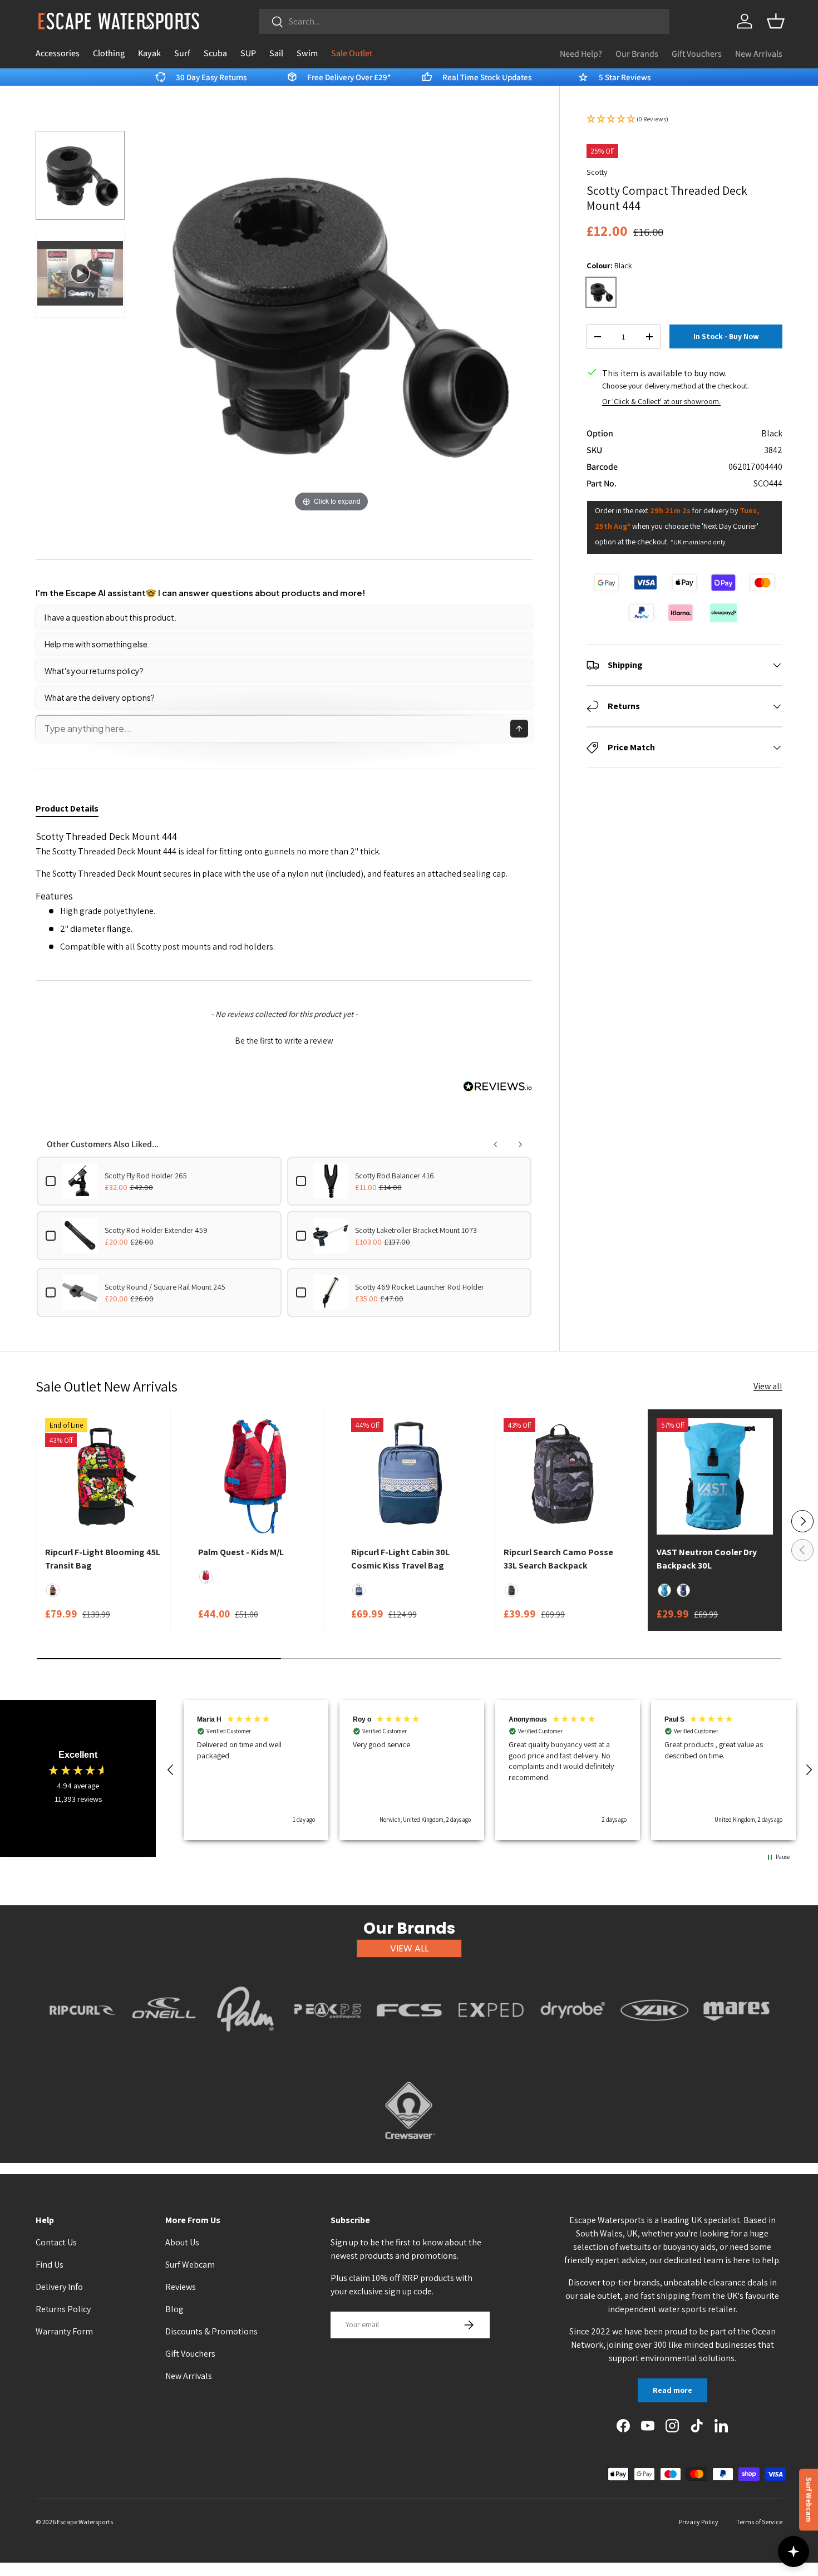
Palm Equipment (246, 2046)
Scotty (597, 172)
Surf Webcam (190, 2265)
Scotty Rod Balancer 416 (395, 1176)
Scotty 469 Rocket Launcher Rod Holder (420, 1287)
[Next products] (520, 1144)
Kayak (149, 53)
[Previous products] (496, 1144)
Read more (672, 2390)
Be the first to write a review (284, 1041)
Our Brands (637, 54)
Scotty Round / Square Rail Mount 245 (165, 1287)
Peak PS (327, 2046)
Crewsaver (409, 2146)
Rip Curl (82, 2046)
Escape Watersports (85, 2522)
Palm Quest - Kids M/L (241, 1552)
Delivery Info (59, 2287)
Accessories (58, 53)
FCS (409, 2046)
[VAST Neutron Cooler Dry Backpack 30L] (715, 1476)
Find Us (50, 2265)
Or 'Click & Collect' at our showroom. (661, 401)
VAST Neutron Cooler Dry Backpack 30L (707, 1559)
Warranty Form (64, 2331)
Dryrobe (573, 2046)
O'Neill (164, 2046)
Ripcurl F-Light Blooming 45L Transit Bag (103, 1559)
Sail (276, 53)
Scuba (215, 53)
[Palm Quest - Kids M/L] (256, 1476)
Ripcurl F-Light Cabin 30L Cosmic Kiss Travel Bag (400, 1559)
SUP (248, 53)
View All (409, 1948)
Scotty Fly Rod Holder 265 (146, 1176)
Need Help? (581, 54)
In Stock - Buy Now (726, 336)
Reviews (181, 2287)
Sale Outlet (352, 53)
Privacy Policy (699, 2522)
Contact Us (56, 2242)
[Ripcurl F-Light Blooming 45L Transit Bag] (103, 1476)
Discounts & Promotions (211, 2331)
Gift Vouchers (697, 54)
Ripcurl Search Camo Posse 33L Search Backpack (558, 1559)
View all (768, 1386)
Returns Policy (63, 2309)
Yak (654, 2046)
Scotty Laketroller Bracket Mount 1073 (416, 1230)
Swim (307, 53)
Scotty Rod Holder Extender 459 (156, 1230)
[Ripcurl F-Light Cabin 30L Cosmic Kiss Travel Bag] (409, 1476)
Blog (174, 2309)
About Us (182, 2242)
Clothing (109, 53)
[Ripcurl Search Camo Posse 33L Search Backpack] (562, 1476)
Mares (736, 2046)
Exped (491, 2046)
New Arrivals (759, 54)
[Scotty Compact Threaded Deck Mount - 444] (80, 175)
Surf (182, 53)
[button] (776, 21)
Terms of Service (759, 2522)
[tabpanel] (284, 892)
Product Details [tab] (67, 808)
